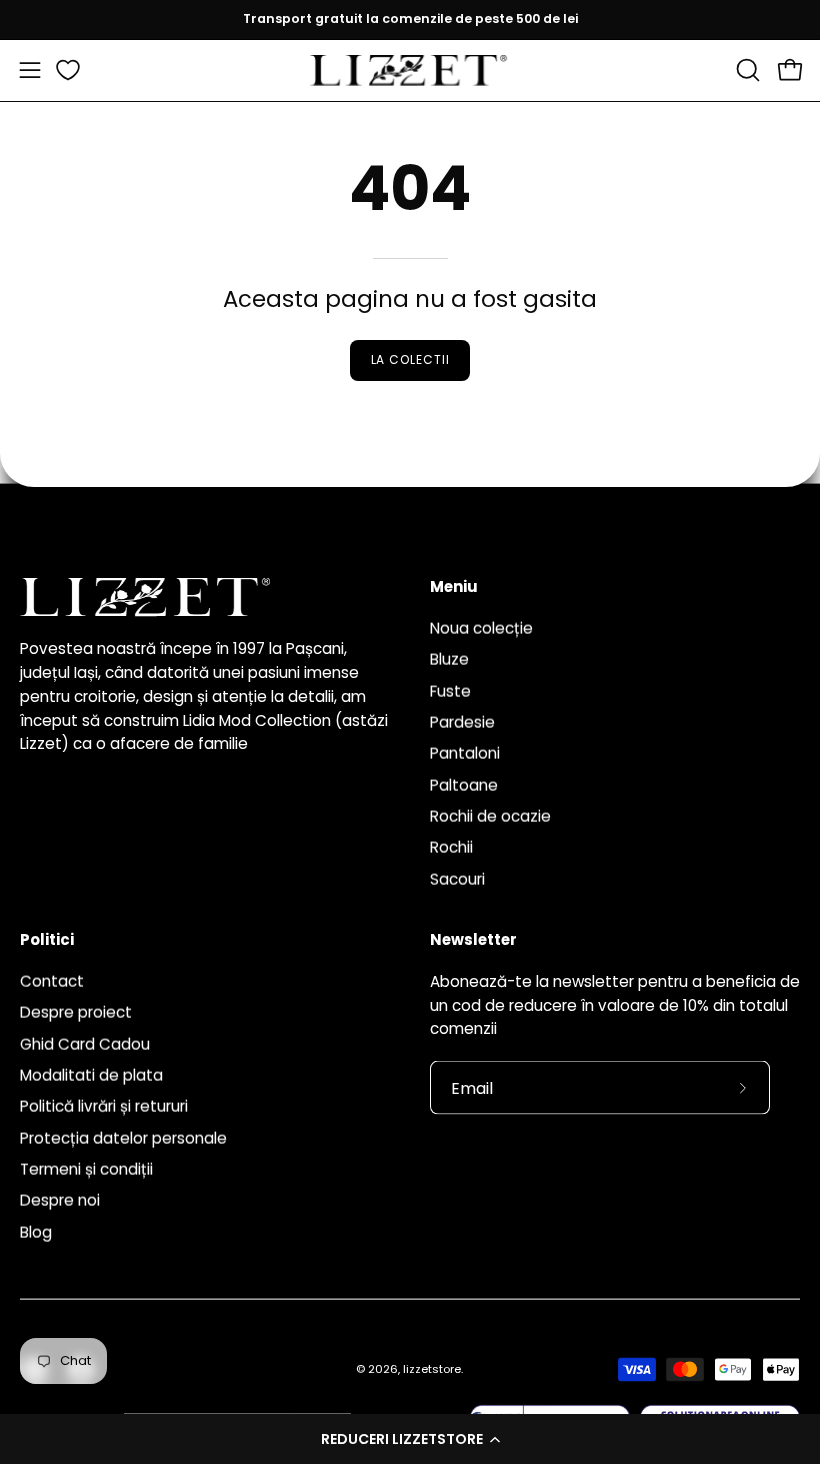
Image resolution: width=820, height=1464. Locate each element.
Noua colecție (481, 627)
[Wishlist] (68, 70)
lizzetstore (432, 1369)
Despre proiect (76, 1012)
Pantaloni (465, 753)
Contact (52, 980)
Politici (47, 940)
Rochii (451, 847)
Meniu (454, 587)
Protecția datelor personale (123, 1137)
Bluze (449, 659)
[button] (410, 1439)
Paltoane (464, 784)
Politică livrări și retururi (104, 1106)
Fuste (450, 690)
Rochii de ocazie (490, 815)
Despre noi (60, 1200)
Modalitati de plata (91, 1075)
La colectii (410, 359)
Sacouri (457, 878)
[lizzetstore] (410, 70)
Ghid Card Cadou (85, 1043)
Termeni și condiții (86, 1169)
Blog (36, 1231)
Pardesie (462, 721)
